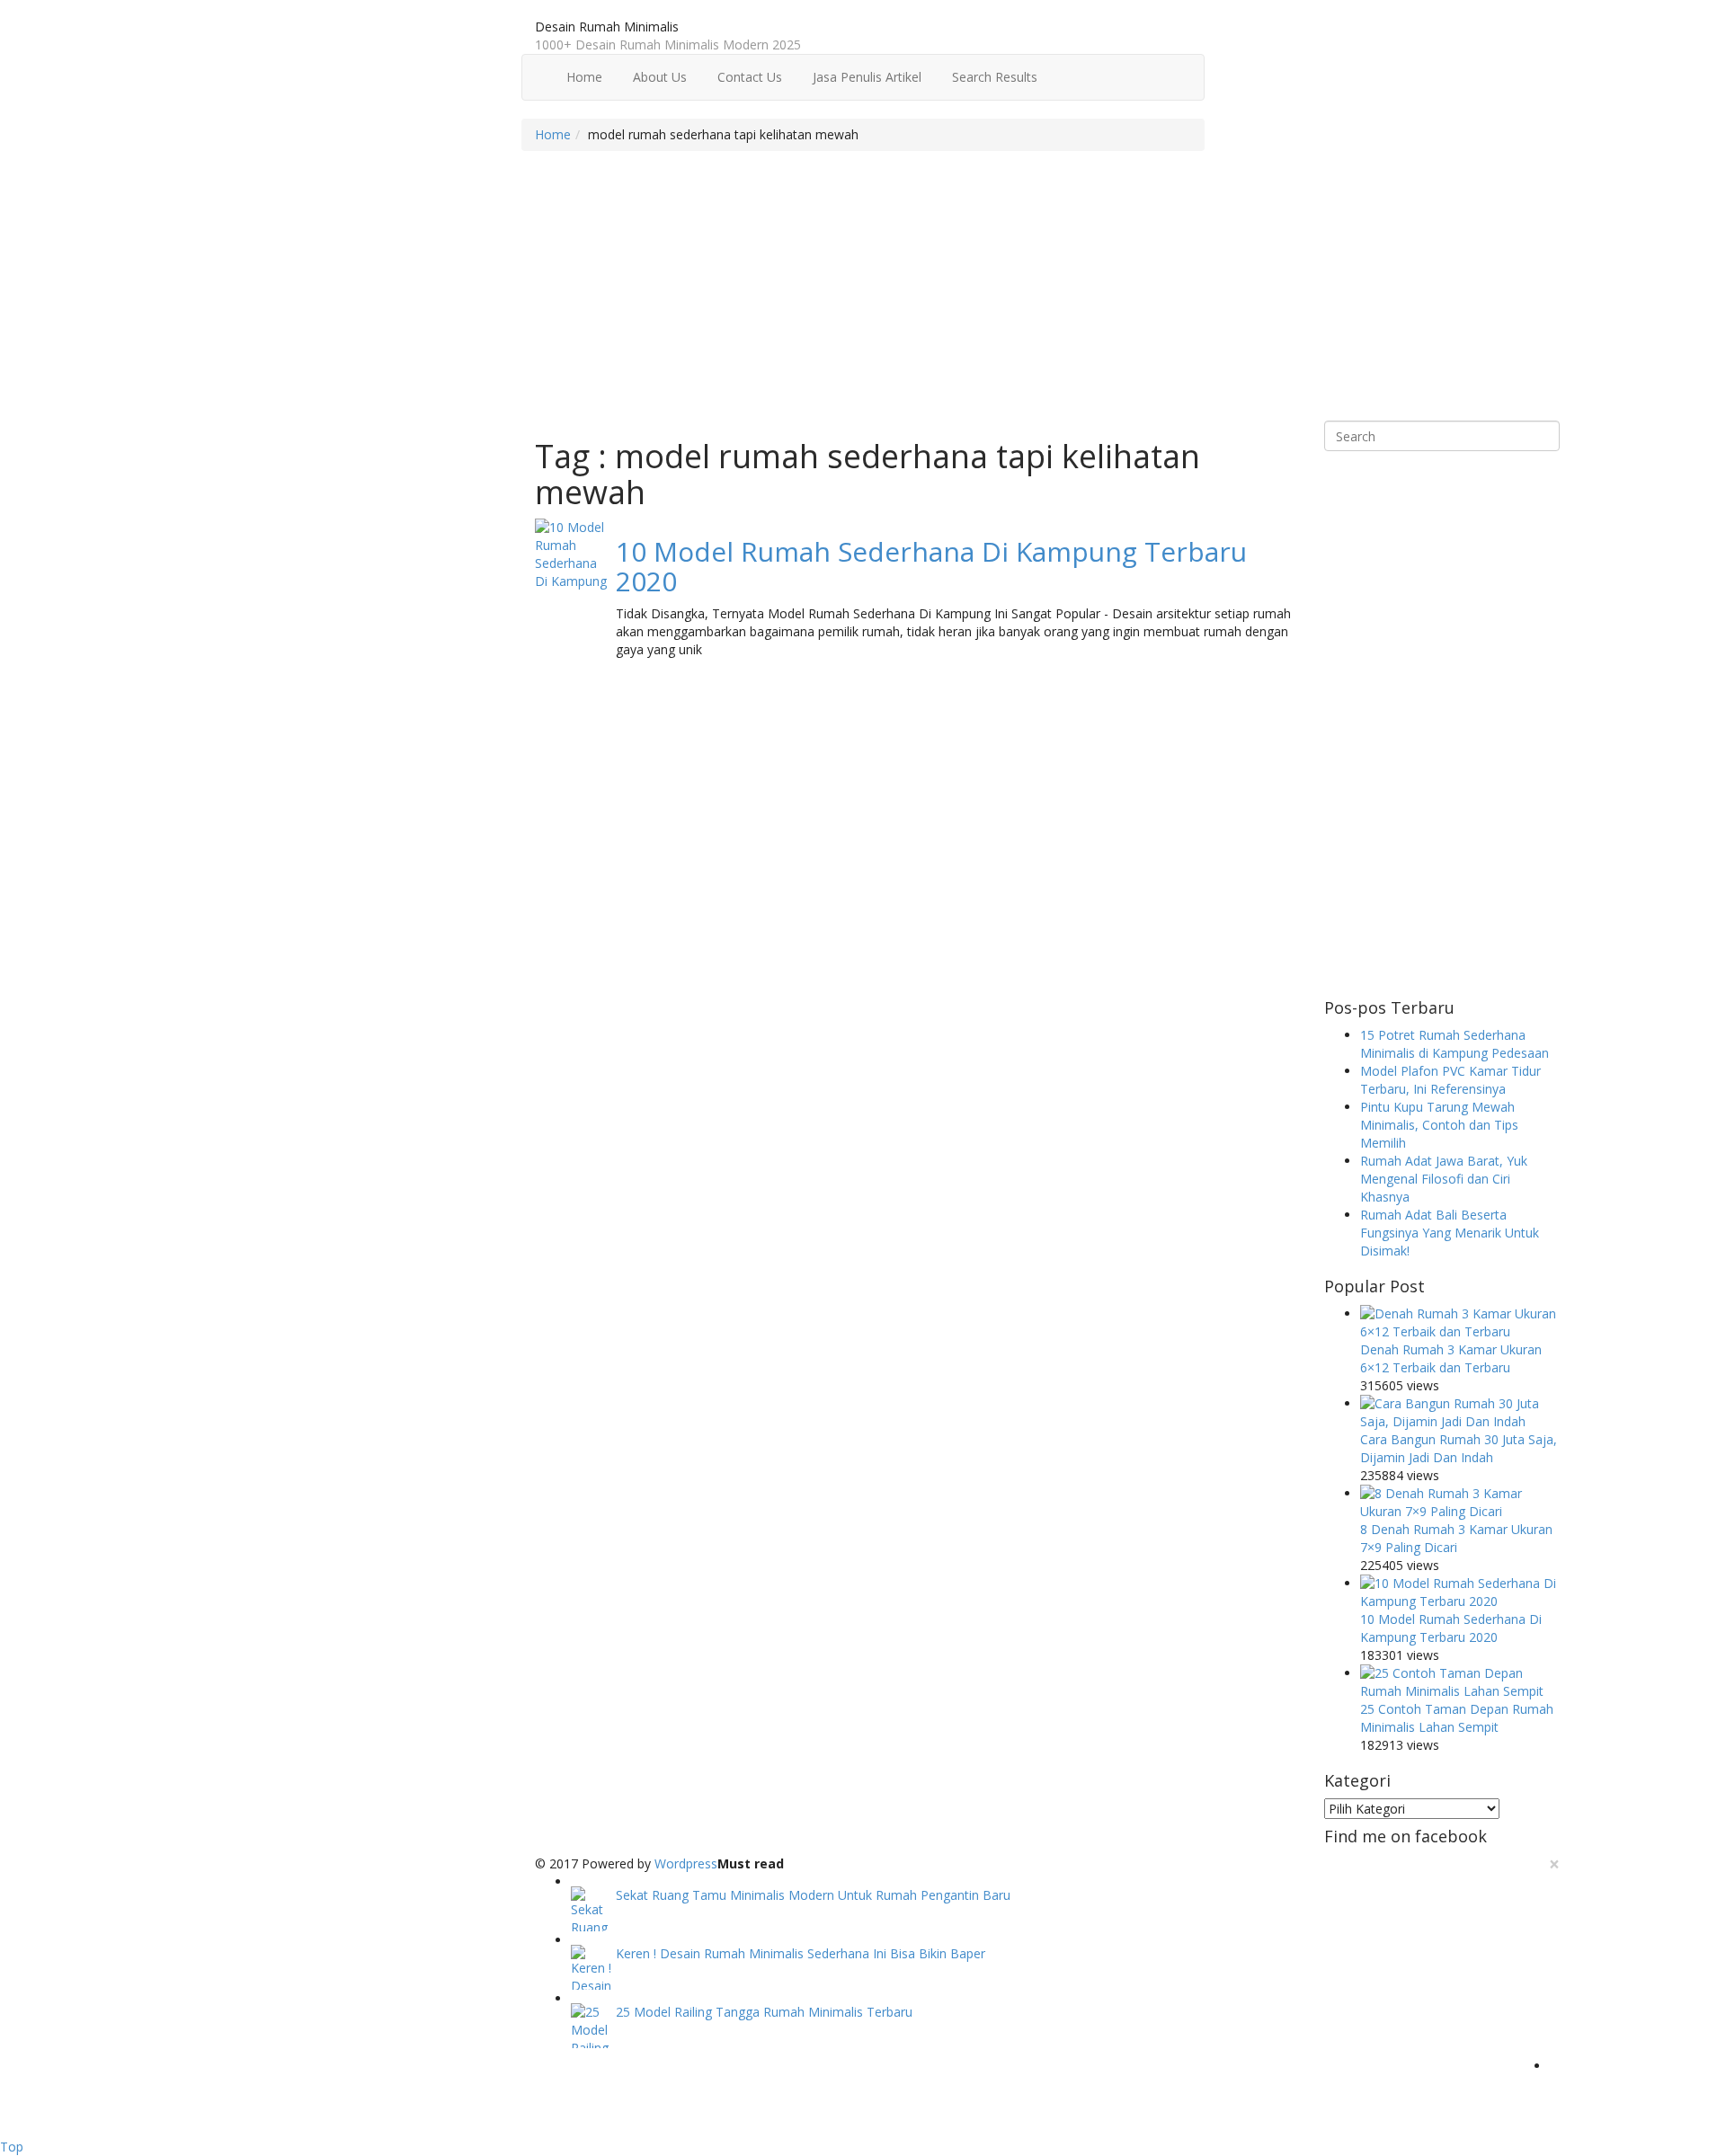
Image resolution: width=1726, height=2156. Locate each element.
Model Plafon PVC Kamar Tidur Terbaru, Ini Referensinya (1450, 1080)
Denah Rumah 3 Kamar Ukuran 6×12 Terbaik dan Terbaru (1451, 1358)
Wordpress (686, 1863)
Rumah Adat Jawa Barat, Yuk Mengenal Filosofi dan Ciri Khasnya (1444, 1179)
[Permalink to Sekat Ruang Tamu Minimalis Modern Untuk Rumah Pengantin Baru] (593, 1909)
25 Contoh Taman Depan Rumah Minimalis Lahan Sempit (1457, 1718)
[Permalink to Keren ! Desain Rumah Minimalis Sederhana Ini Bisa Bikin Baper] (593, 1967)
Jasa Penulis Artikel (865, 77)
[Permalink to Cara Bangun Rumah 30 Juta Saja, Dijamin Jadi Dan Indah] (1460, 1413)
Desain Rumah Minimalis (607, 27)
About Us (658, 77)
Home (583, 77)
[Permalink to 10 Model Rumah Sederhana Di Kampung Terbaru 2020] (571, 555)
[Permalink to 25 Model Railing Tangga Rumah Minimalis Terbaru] (593, 2026)
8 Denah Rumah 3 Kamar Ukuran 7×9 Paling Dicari (1456, 1538)
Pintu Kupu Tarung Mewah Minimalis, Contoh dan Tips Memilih (1439, 1125)
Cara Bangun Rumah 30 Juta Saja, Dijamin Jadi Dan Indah (1459, 1448)
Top (12, 2147)
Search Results (993, 77)
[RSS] (1555, 2066)
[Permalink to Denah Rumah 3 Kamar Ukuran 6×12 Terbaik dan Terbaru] (1460, 1323)
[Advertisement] (1047, 295)
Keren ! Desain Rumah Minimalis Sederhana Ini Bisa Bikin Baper (801, 1953)
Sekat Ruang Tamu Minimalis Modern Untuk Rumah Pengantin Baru (813, 1895)
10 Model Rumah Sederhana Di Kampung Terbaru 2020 (931, 566)
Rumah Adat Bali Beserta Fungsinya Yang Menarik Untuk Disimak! (1450, 1233)
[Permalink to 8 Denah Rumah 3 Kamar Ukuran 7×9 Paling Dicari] (1460, 1503)
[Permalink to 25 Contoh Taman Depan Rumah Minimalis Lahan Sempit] (1460, 1682)
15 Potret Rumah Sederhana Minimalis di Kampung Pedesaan (1455, 1044)
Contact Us (748, 77)
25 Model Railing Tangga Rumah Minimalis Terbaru (764, 2012)
